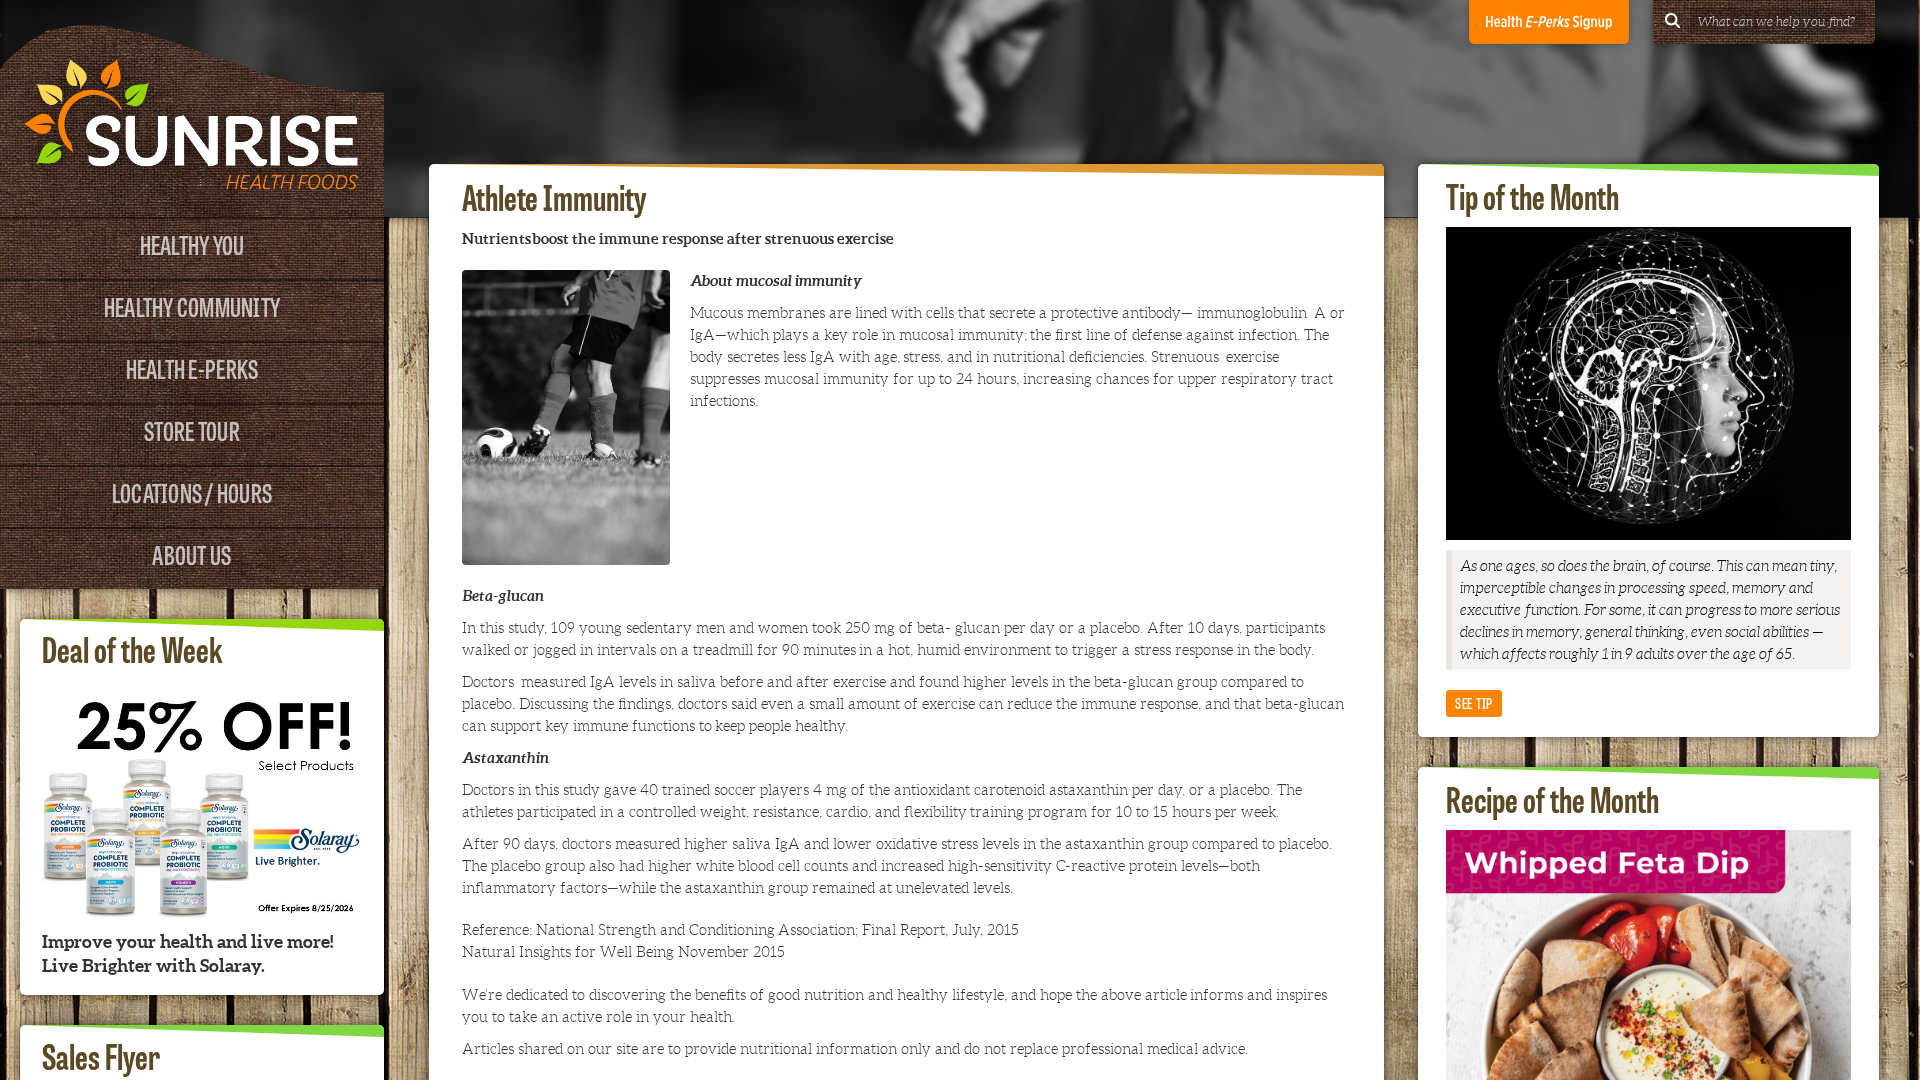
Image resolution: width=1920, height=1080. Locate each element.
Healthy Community (192, 305)
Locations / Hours (192, 491)
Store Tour (192, 429)
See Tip (1474, 702)
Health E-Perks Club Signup (1549, 22)
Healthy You (192, 243)
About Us (191, 553)
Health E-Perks (192, 367)
